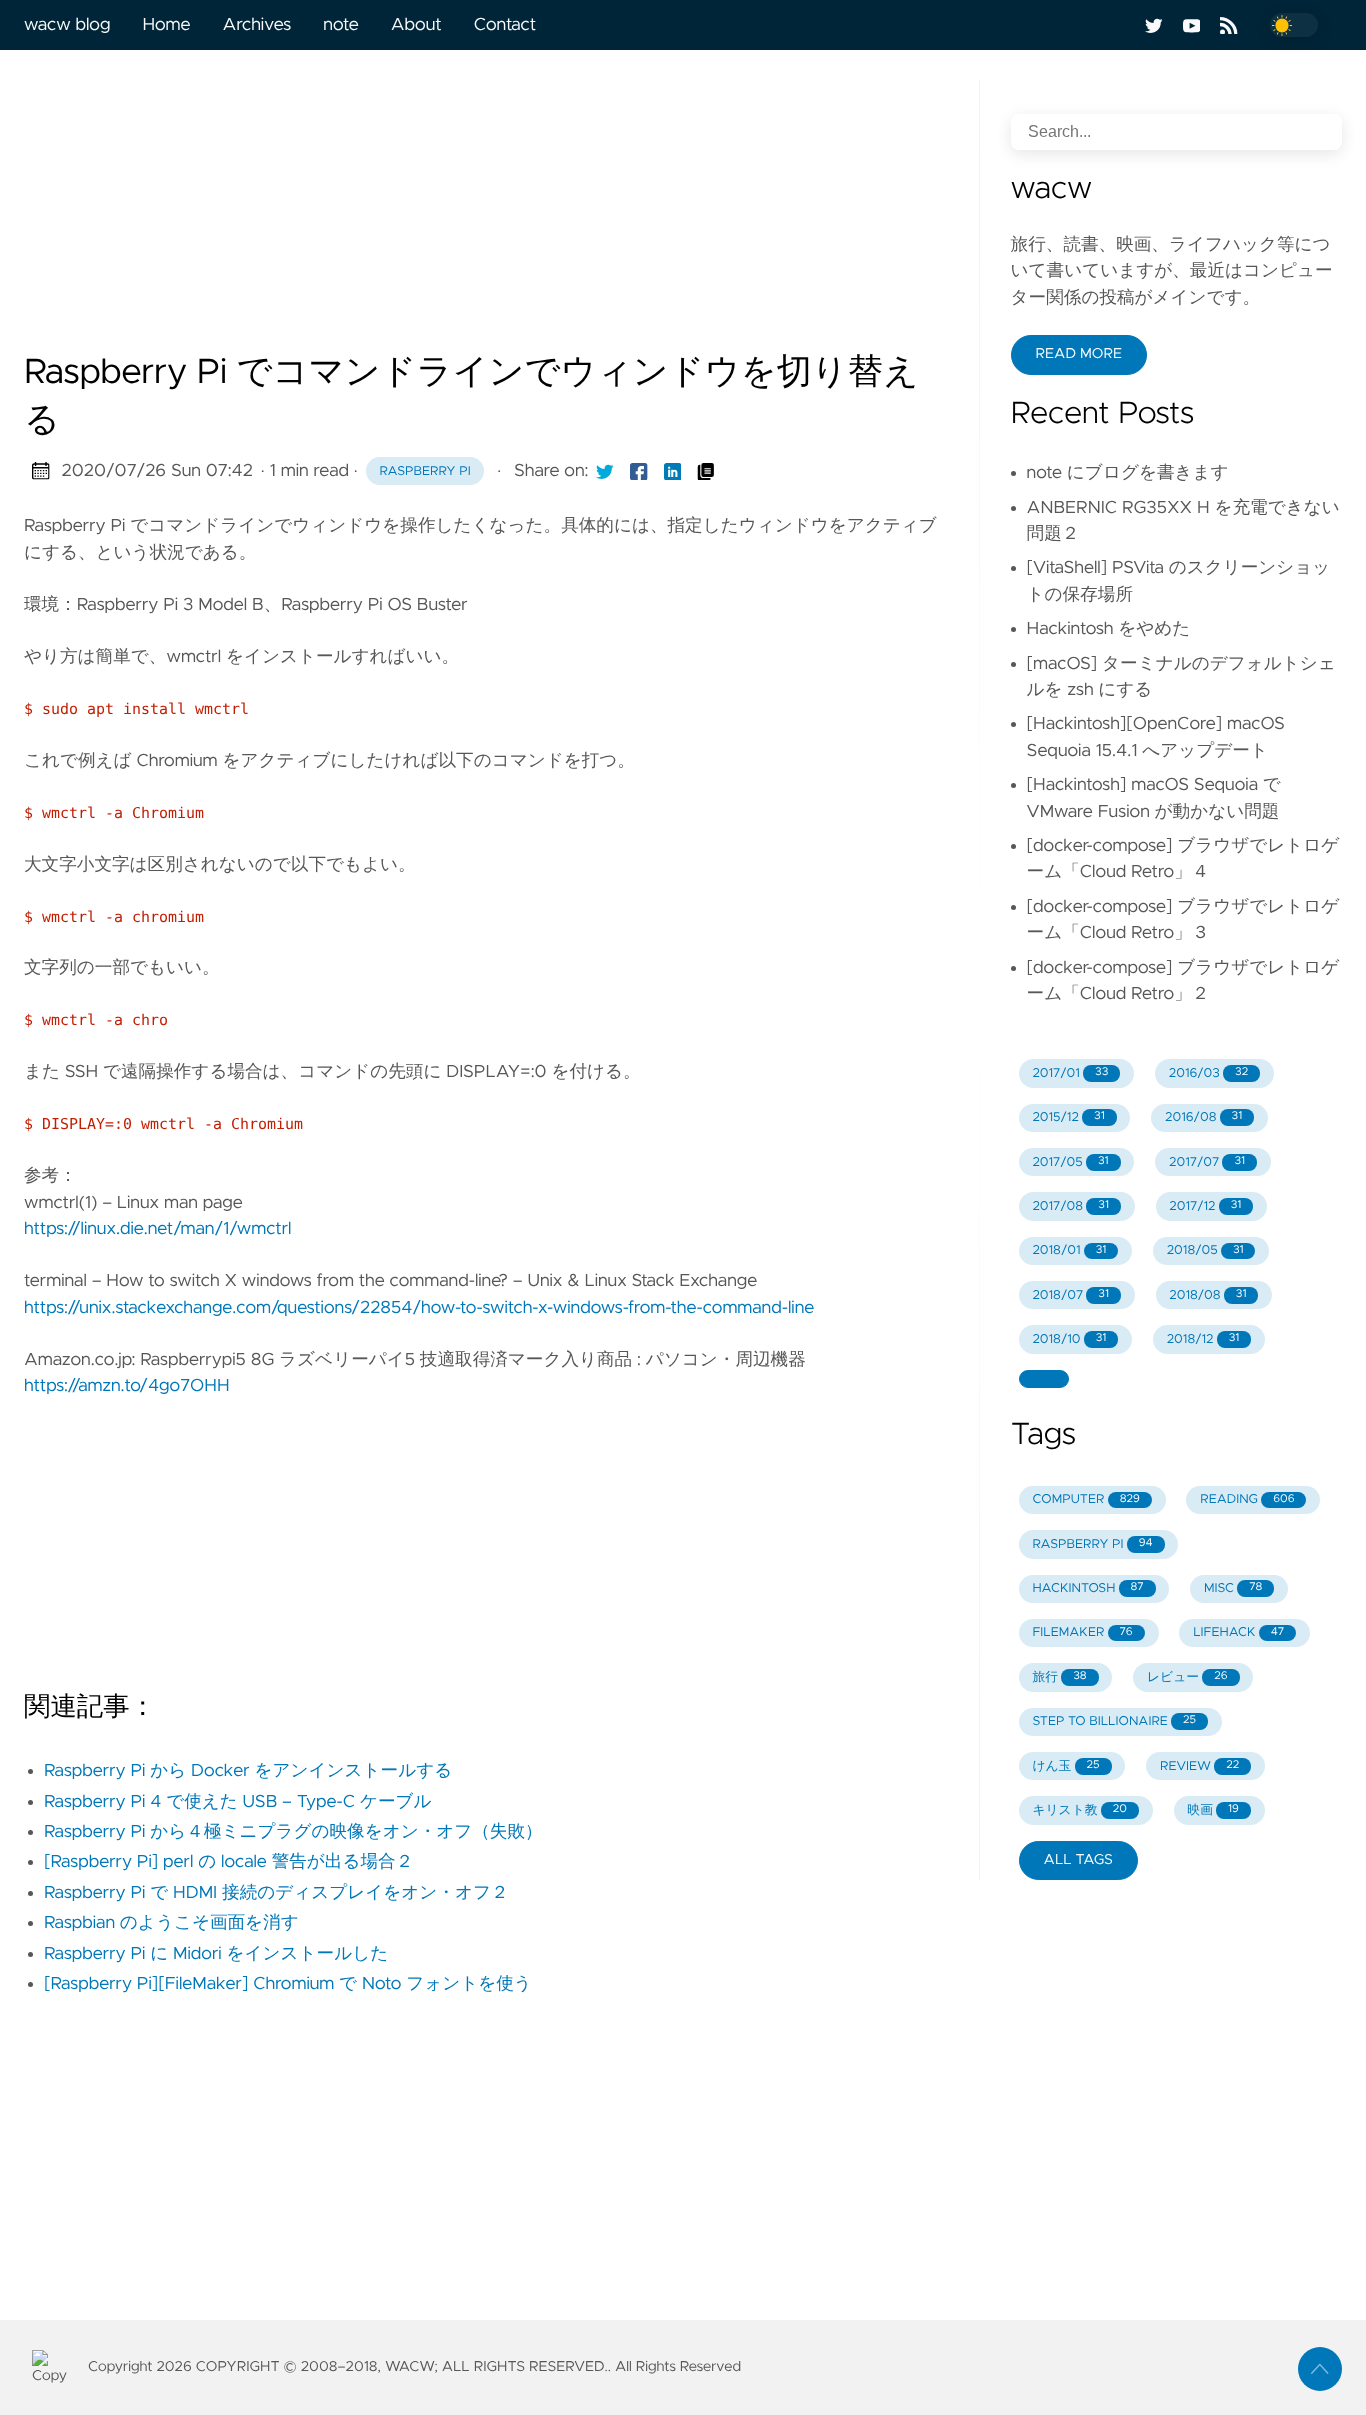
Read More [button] (1079, 354)
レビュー (1187, 1677)
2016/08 (1203, 1117)
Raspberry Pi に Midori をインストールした (216, 1954)
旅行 (1059, 1677)
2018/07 (1070, 1295)
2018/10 (1069, 1339)
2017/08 (1070, 1206)
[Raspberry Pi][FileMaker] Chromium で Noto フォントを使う (288, 1984)
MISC (1233, 1588)
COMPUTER (1085, 1499)
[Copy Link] (706, 471)
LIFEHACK (1238, 1632)
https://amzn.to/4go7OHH (127, 1386)
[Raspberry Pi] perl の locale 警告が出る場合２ (228, 1862)
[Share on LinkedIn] (673, 471)
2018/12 (1203, 1339)
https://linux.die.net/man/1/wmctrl (157, 1229)
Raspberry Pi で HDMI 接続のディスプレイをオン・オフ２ (276, 1893)
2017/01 (1070, 1073)
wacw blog (67, 25)
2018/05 (1205, 1250)
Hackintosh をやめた (1109, 629)
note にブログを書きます (1128, 473)
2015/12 (1068, 1117)
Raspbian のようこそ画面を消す (171, 1923)
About (416, 25)
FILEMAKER (1082, 1632)
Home (166, 25)
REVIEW (1199, 1766)
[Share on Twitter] (605, 471)
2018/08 (1207, 1295)
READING (1247, 1499)
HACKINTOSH (1087, 1588)
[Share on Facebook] (639, 471)
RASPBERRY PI (1092, 1544)
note (340, 25)
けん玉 (1065, 1766)
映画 (1213, 1810)
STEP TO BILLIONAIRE (1114, 1721)
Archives (257, 25)
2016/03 (1208, 1073)
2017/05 (1070, 1162)
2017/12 (1205, 1206)
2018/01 (1069, 1250)
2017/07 (1207, 1162)
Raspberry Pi (425, 471)
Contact (505, 25)
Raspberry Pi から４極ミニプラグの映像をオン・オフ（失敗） (293, 1832)
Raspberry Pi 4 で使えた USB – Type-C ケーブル (238, 1802)
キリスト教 (1079, 1810)
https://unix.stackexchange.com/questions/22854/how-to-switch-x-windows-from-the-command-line (419, 1308)
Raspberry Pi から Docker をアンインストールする (248, 1771)
